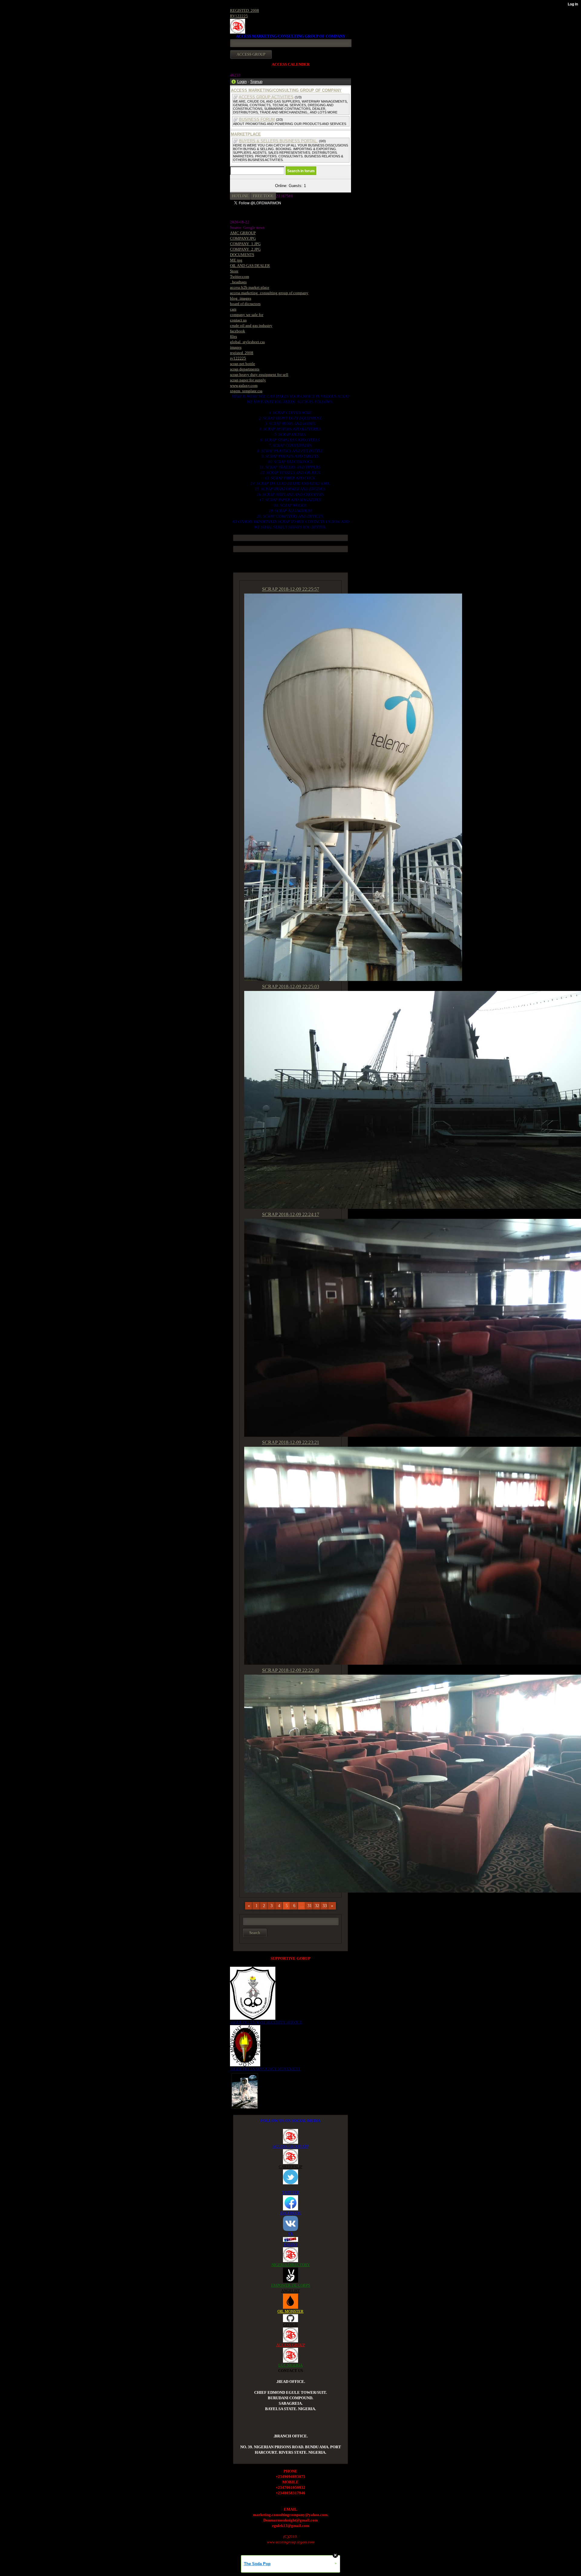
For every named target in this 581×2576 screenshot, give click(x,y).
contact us (238, 320)
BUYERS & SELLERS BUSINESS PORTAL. (278, 141)
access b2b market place (250, 287)
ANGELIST (290, 2291)
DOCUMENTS (242, 255)
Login (242, 82)
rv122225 (238, 358)
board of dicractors (245, 304)
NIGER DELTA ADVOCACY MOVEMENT (265, 2069)
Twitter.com (240, 276)
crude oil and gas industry (251, 326)
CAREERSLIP (290, 2167)
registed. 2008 (242, 353)
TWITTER (291, 2192)
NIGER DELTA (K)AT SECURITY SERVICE (266, 2022)
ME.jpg (236, 260)
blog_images (241, 298)
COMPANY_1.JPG (245, 244)
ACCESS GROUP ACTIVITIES (266, 97)
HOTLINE (240, 196)
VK (290, 2234)
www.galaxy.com (244, 385)
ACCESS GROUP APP (290, 2146)
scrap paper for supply (248, 380)
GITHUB (290, 2325)
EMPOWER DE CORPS (291, 2285)
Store (234, 271)
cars (233, 309)
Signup (256, 82)
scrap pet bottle (243, 364)
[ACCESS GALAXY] (245, 2090)
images (236, 347)
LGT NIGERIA (290, 2365)
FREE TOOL (263, 196)
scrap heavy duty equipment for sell (259, 375)
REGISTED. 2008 (245, 10)
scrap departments (245, 369)
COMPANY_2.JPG (245, 249)
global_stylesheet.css (247, 342)
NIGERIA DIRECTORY (291, 2265)
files (233, 336)
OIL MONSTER (290, 2311)
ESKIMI (290, 2244)
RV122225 (239, 16)
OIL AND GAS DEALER (250, 266)
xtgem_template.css (246, 391)
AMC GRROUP (243, 233)
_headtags (238, 282)
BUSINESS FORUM (257, 119)
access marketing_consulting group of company (269, 293)
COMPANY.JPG (243, 238)
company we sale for (247, 315)
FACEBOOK (290, 2213)
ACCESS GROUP (291, 2345)
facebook (238, 331)
